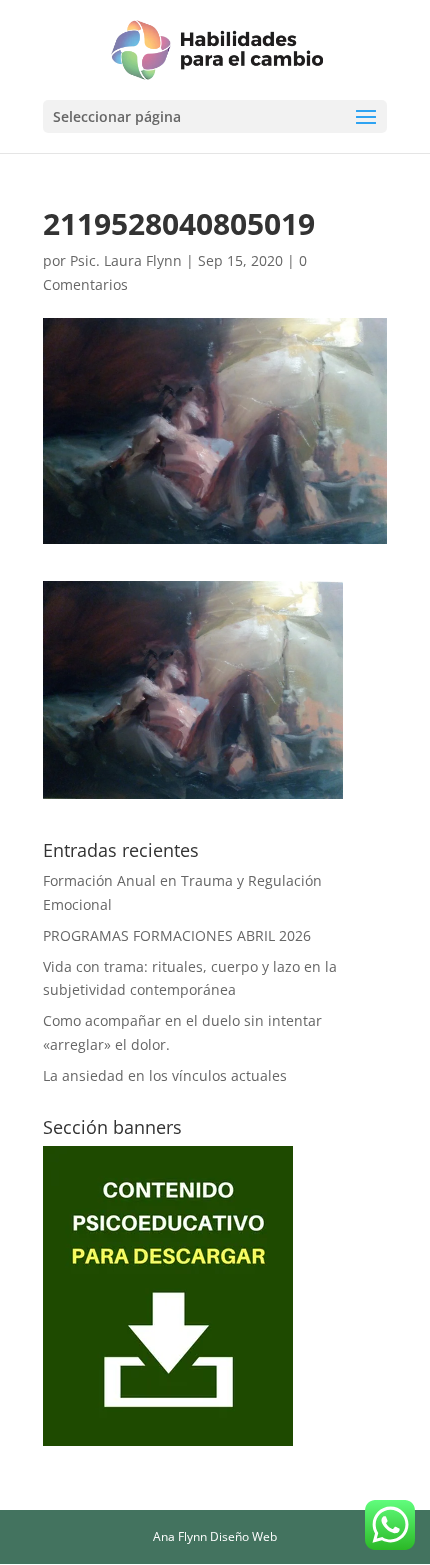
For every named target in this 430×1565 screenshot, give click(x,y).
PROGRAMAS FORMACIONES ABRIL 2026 (177, 935)
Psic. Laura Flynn (126, 260)
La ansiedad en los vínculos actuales (165, 1075)
